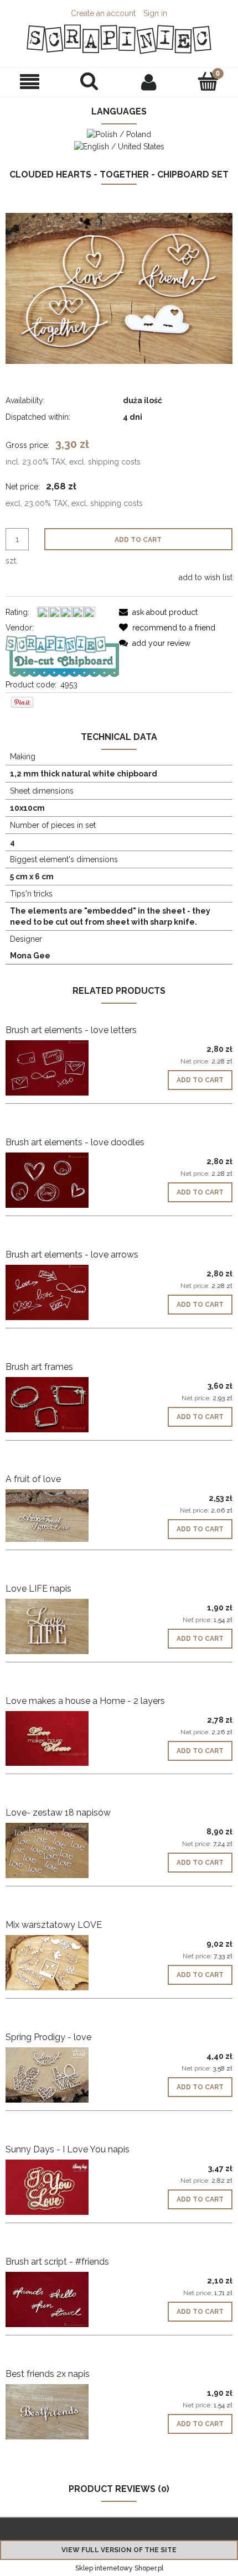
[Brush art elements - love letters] (62, 1068)
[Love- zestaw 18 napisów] (62, 1850)
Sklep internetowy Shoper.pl (119, 2568)
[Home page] (119, 39)
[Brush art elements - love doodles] (62, 1180)
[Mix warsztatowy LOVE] (62, 1963)
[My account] (149, 82)
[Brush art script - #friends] (62, 2299)
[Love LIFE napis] (62, 1626)
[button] (30, 82)
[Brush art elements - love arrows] (62, 1292)
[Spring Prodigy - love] (62, 2075)
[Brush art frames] (62, 1405)
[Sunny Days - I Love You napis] (62, 2187)
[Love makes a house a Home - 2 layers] (62, 1738)
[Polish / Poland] (119, 134)
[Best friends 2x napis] (62, 2412)
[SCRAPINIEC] (62, 655)
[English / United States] (119, 145)
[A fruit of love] (62, 1516)
